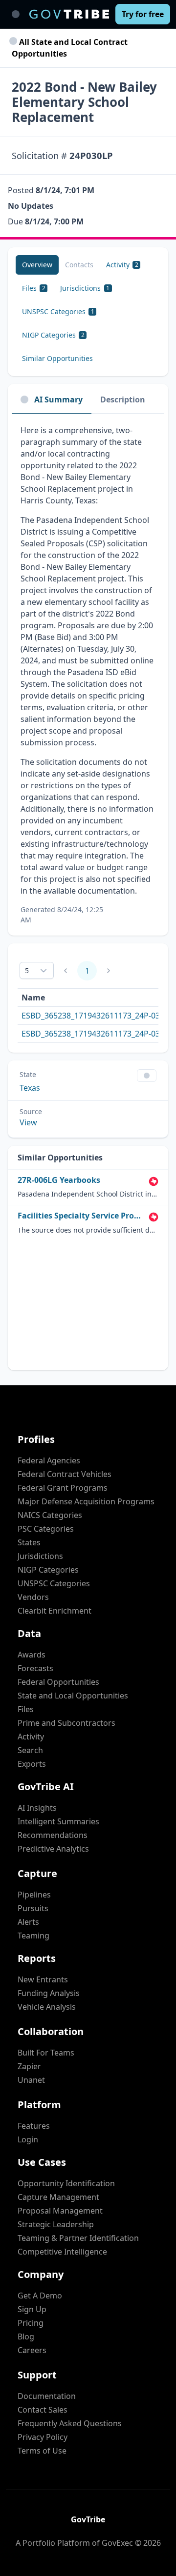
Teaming (33, 1936)
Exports (32, 1764)
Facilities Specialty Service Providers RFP (81, 1216)
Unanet (31, 2080)
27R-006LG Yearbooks (59, 1180)
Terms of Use (42, 2451)
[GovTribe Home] (69, 14)
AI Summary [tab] (58, 399)
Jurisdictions (40, 1556)
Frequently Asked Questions (70, 2423)
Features (34, 2126)
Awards (32, 1655)
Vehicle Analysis (47, 2007)
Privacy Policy (43, 2437)
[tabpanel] (88, 675)
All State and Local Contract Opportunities (70, 48)
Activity (31, 1737)
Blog (26, 2336)
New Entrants (43, 1979)
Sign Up (32, 2309)
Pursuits (33, 1908)
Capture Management (58, 2197)
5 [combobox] (27, 970)
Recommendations (53, 1835)
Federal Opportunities (58, 1682)
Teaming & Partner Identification (78, 2238)
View (28, 1122)
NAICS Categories (50, 1515)
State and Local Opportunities (73, 1696)
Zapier (29, 2066)
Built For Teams (46, 2053)
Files (26, 1709)
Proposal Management (60, 2211)
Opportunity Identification (66, 2183)
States (29, 1542)
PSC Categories (46, 1529)
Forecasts (35, 1668)
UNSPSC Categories (54, 1583)
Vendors (33, 1597)
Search (30, 1750)
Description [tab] (123, 399)
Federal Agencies (49, 1460)
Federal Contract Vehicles (65, 1474)
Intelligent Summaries (58, 1821)
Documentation (47, 2396)
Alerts (28, 1922)
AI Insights (37, 1808)
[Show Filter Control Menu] (147, 1076)
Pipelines (34, 1895)
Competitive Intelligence (62, 2252)
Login (28, 2139)
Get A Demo (40, 2296)
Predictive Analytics (53, 1849)
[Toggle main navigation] (16, 14)
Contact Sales (43, 2410)
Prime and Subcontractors (66, 1723)
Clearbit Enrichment (55, 1611)
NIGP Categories (48, 1570)
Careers (32, 2350)
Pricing (31, 2323)
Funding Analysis (49, 1993)
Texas (30, 1088)
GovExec (117, 2543)
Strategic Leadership (56, 2224)
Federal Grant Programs (63, 1488)
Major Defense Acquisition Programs (86, 1501)
